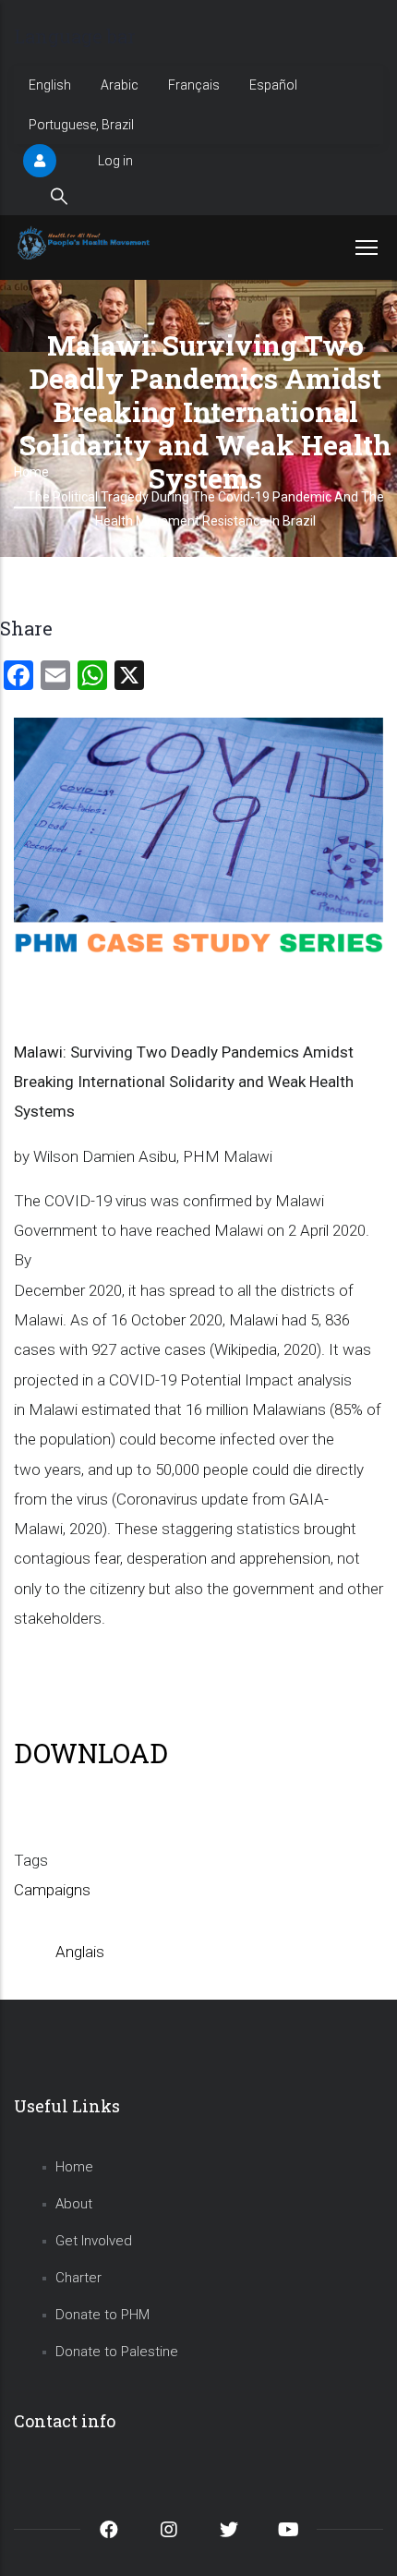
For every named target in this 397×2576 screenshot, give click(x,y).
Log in (115, 161)
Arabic (120, 85)
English (50, 85)
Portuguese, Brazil (81, 125)
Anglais (80, 1952)
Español (273, 85)
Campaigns (52, 1890)
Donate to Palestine (117, 2352)
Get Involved (94, 2241)
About (74, 2204)
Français (194, 85)
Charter (78, 2278)
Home (74, 2167)
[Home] (85, 243)
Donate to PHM (102, 2315)
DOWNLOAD (91, 1753)
